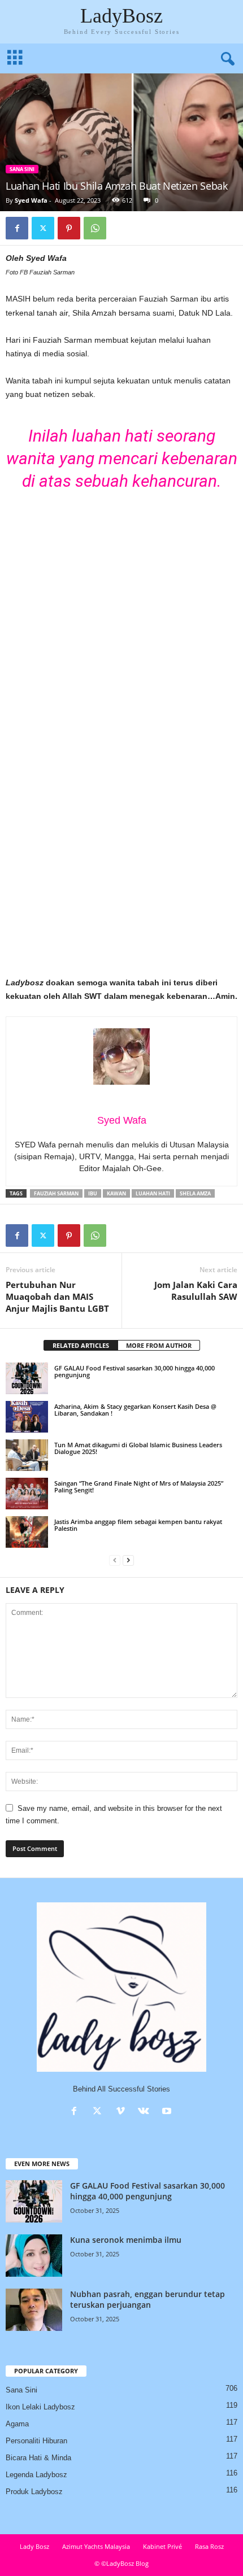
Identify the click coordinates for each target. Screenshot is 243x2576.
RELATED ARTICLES (81, 1345)
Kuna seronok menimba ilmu (126, 2240)
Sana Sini (22, 169)
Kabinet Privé (162, 2546)
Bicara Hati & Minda (38, 2458)
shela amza (195, 1193)
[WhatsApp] (95, 228)
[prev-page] (115, 1560)
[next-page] (128, 1560)
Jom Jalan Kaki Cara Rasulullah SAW (196, 1291)
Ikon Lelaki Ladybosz (40, 2407)
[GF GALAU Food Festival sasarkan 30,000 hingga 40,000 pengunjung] (27, 1378)
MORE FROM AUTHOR (159, 1345)
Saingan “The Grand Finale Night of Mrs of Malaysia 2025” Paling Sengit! (139, 1486)
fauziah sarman (56, 1193)
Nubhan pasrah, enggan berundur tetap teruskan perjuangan (147, 2299)
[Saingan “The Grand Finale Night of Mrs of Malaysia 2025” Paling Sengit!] (27, 1494)
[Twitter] (43, 228)
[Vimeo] (123, 2112)
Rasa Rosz (209, 2546)
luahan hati (153, 1193)
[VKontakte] (146, 2112)
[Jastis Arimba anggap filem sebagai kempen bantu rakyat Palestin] (27, 1532)
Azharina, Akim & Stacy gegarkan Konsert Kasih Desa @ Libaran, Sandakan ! (135, 1410)
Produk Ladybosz (34, 2492)
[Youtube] (168, 2112)
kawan (116, 1193)
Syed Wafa (31, 200)
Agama (17, 2424)
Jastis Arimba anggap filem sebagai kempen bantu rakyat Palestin (138, 1525)
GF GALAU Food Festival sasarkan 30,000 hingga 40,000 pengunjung (134, 1371)
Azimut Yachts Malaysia (96, 2546)
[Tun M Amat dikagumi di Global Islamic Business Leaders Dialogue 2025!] (27, 1455)
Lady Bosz (34, 2546)
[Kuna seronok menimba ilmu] (34, 2256)
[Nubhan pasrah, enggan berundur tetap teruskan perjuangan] (34, 2310)
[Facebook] (17, 228)
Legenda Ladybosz (36, 2475)
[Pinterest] (69, 228)
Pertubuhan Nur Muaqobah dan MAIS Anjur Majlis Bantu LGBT (57, 1296)
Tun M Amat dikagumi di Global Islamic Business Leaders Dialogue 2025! (138, 1448)
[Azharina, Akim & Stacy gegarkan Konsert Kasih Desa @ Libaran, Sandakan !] (27, 1417)
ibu (93, 1193)
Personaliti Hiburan (36, 2441)
